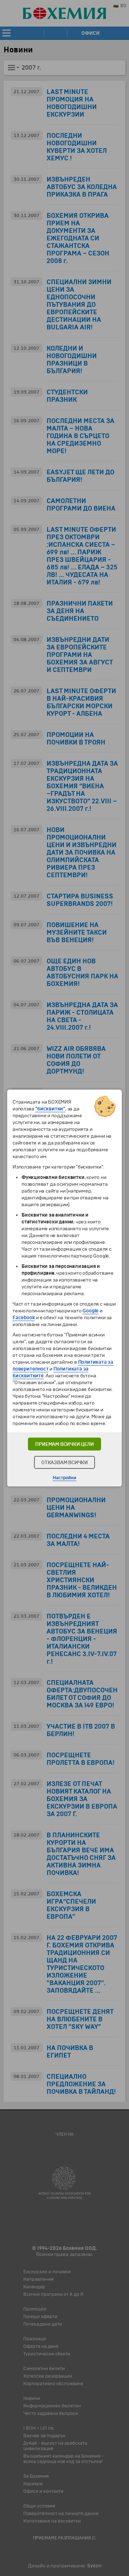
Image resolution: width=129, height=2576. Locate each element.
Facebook (24, 1318)
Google (90, 1311)
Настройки (64, 1478)
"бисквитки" (50, 1109)
